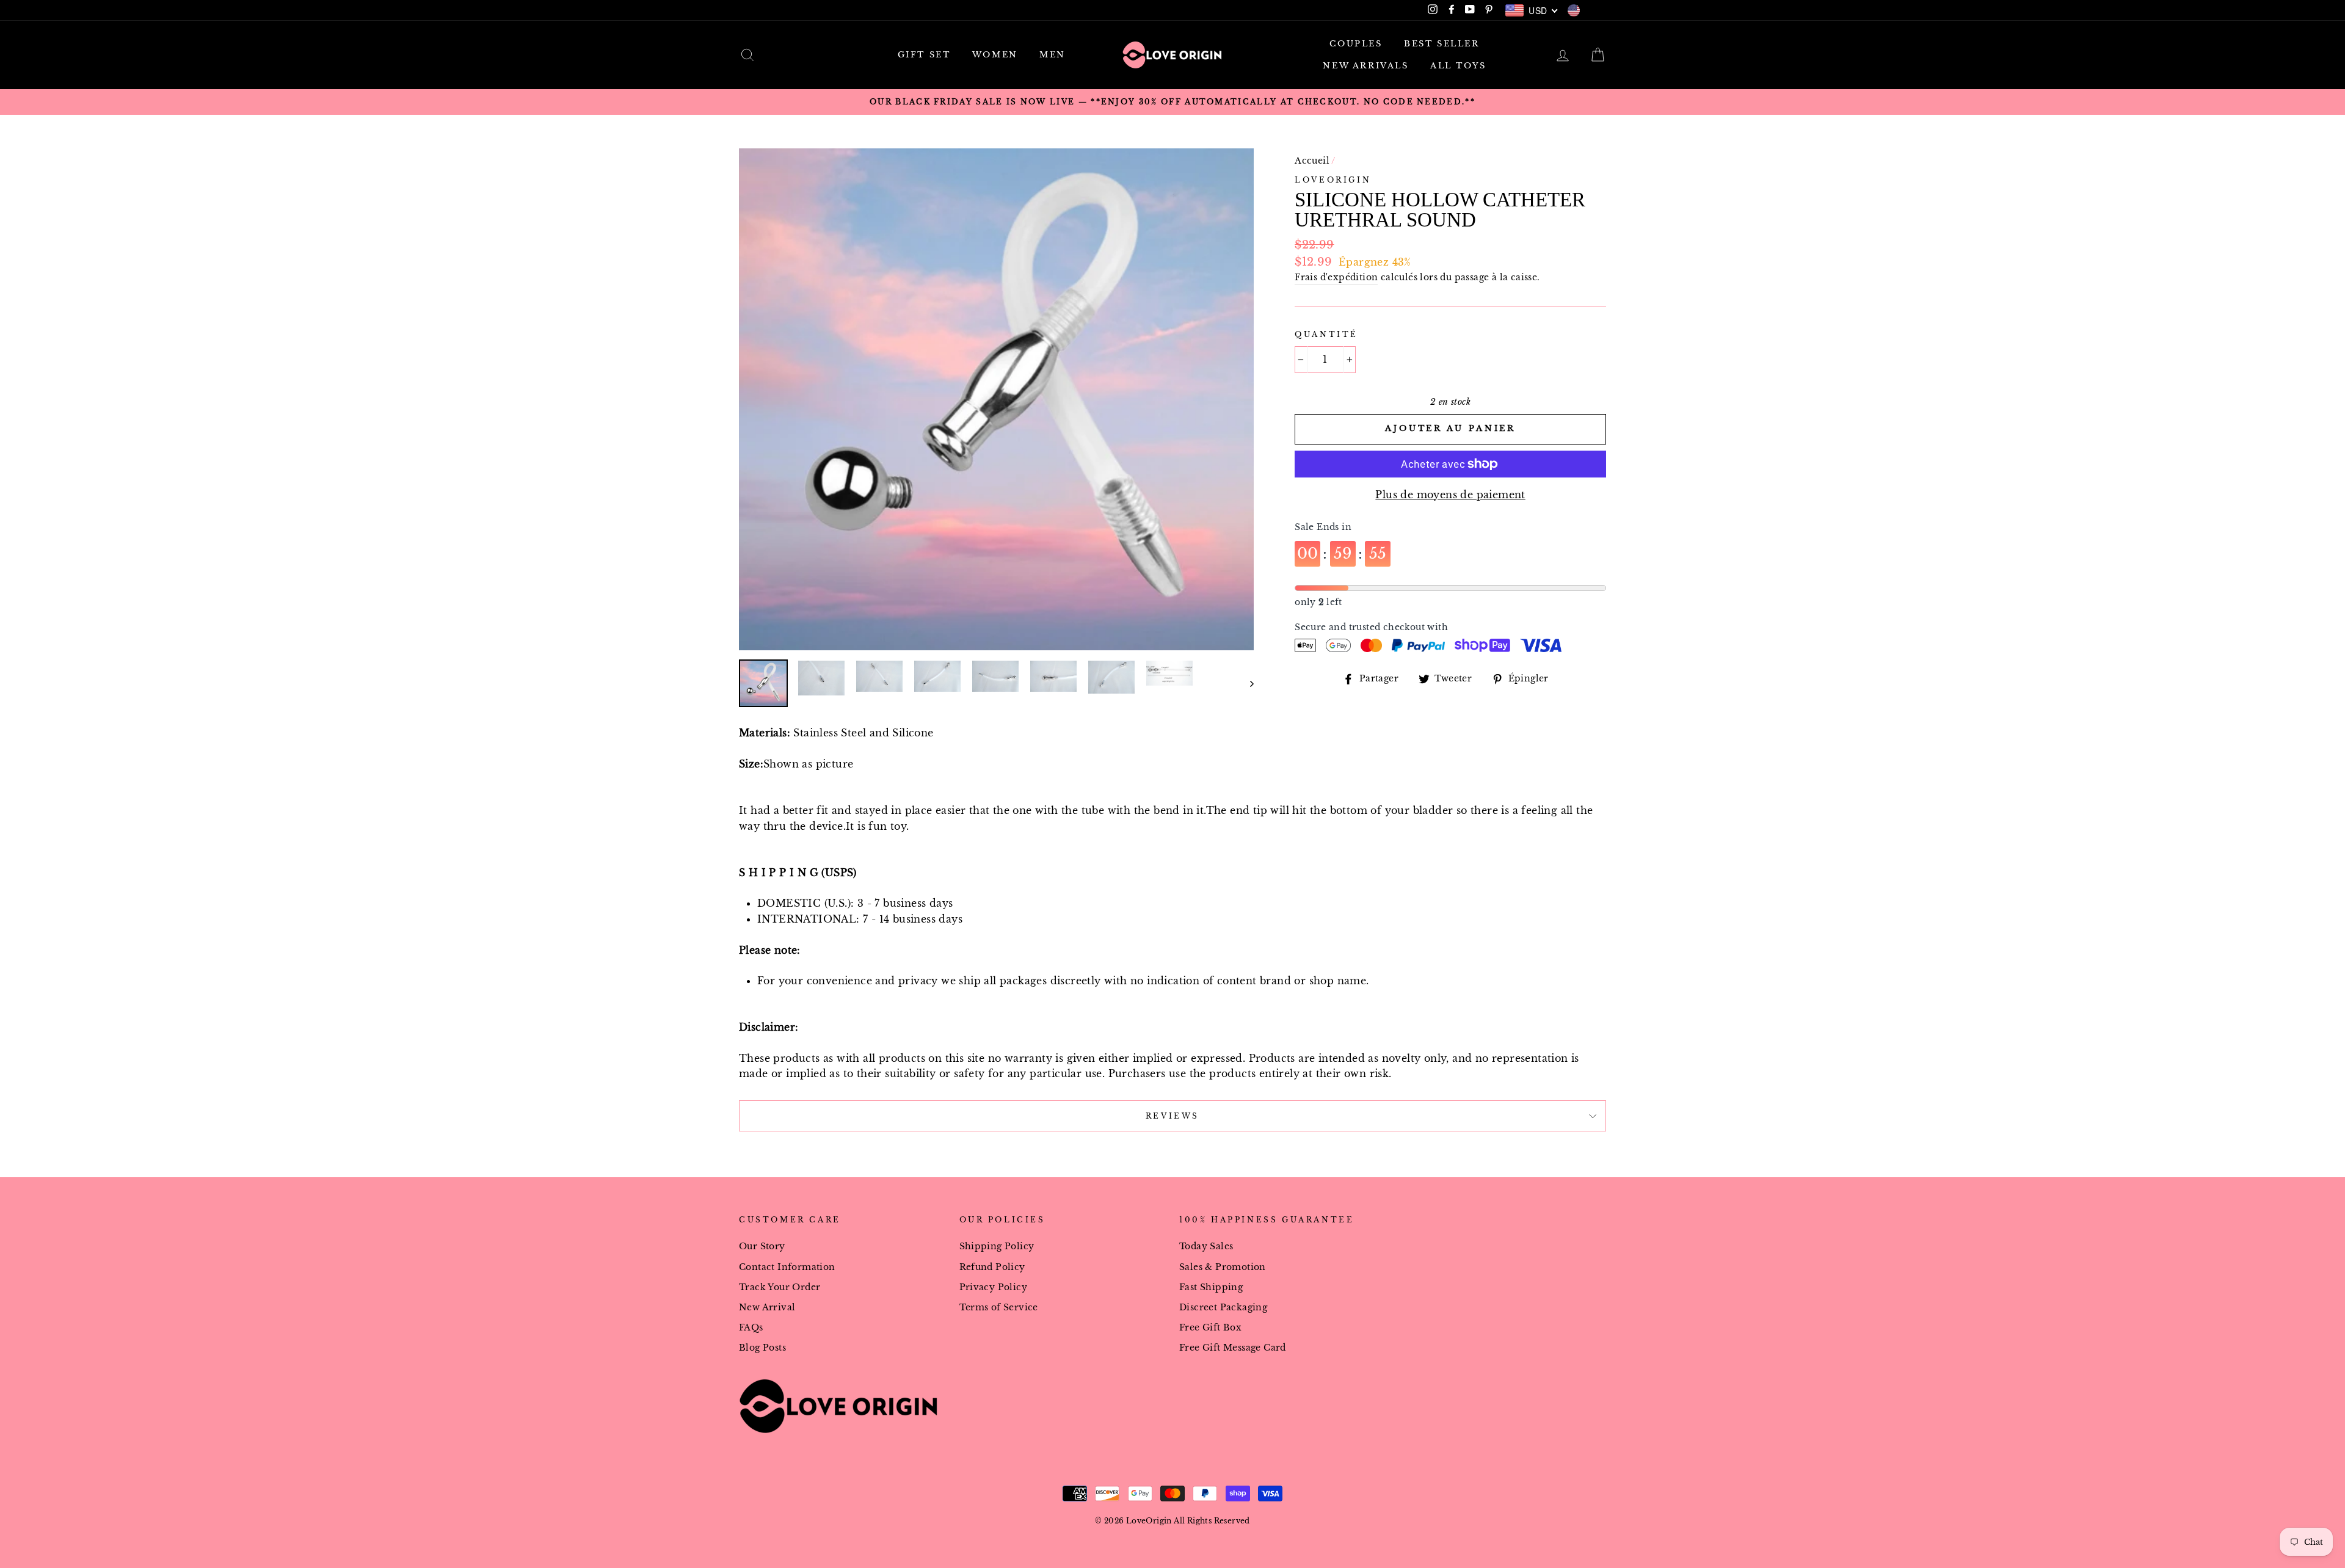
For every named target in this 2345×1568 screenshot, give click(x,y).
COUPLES (1356, 44)
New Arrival (767, 1308)
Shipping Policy (997, 1247)
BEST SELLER (1442, 44)
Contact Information (787, 1267)
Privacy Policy (994, 1287)
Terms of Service (999, 1308)
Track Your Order (780, 1287)
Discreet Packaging (1223, 1308)
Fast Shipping (1211, 1287)
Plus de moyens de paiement (1450, 495)
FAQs (751, 1328)
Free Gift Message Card (1233, 1348)
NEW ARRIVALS (1365, 66)
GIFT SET (924, 55)
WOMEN (995, 55)
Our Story (762, 1247)
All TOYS (1458, 66)
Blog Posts (762, 1348)
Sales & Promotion (1223, 1267)
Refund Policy (992, 1267)
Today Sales (1206, 1247)
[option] (1172, 102)
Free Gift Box (1210, 1328)
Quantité (1326, 334)
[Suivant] (1246, 683)
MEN (1053, 55)
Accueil (1312, 161)
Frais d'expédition (1336, 278)
